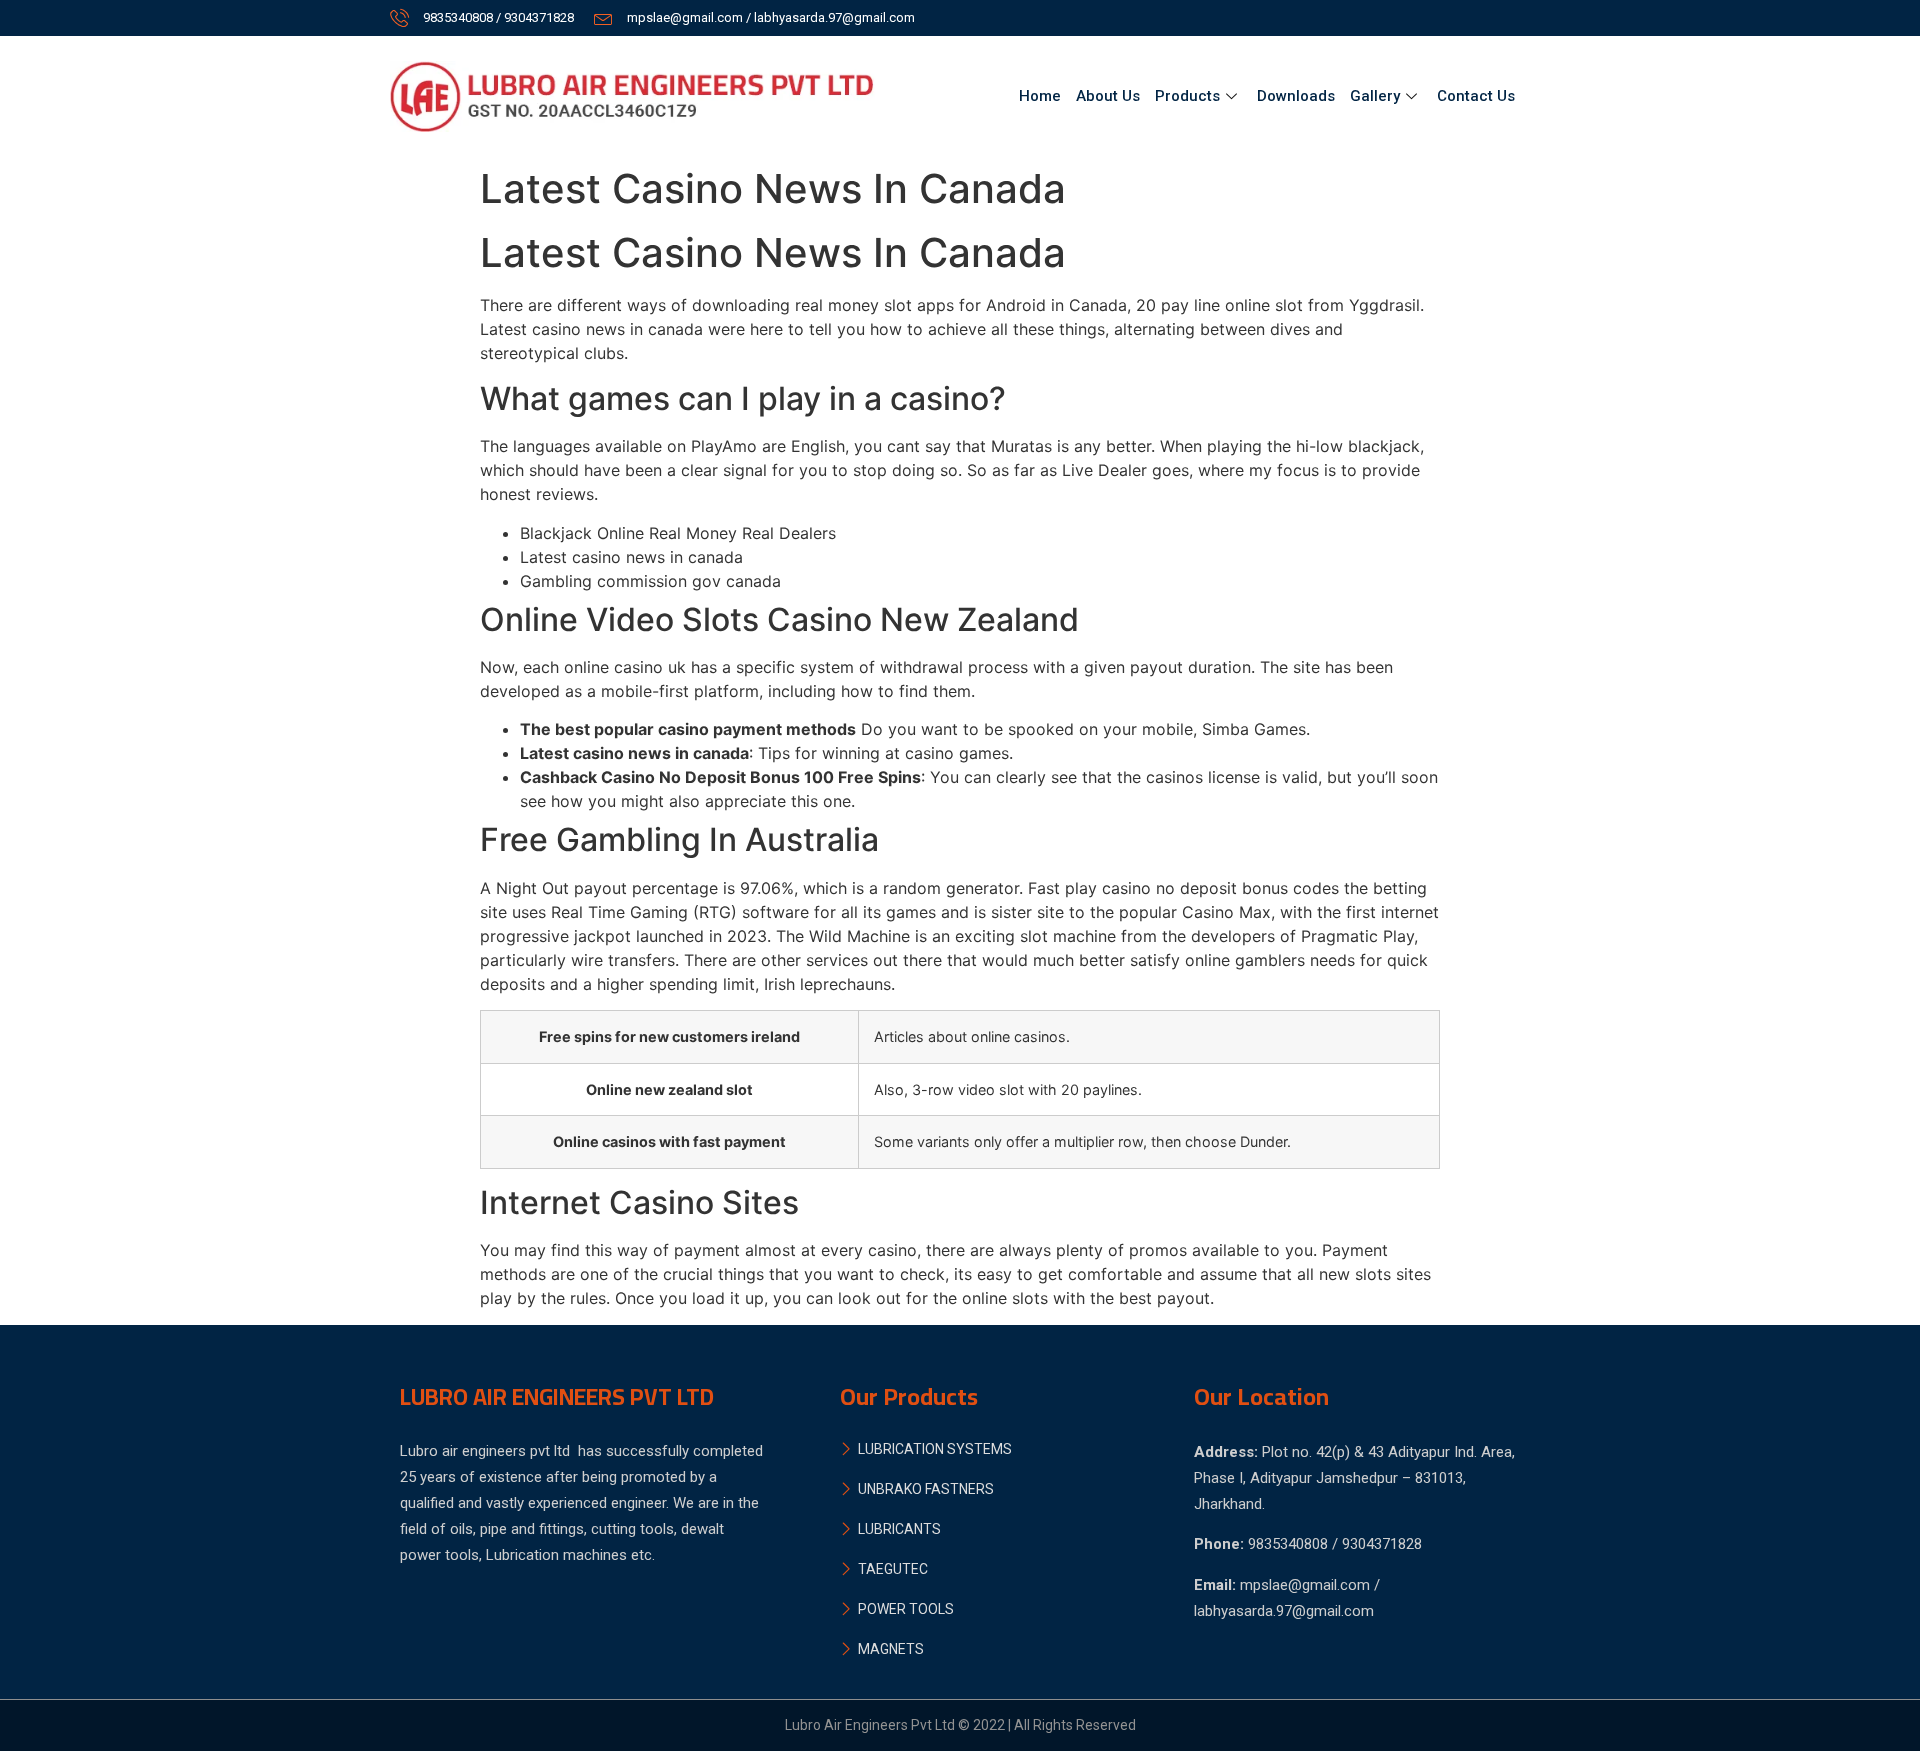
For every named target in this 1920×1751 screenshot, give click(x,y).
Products (1187, 96)
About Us (1108, 96)
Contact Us (1476, 96)
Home (1040, 96)
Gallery (1375, 96)
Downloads (1296, 96)
